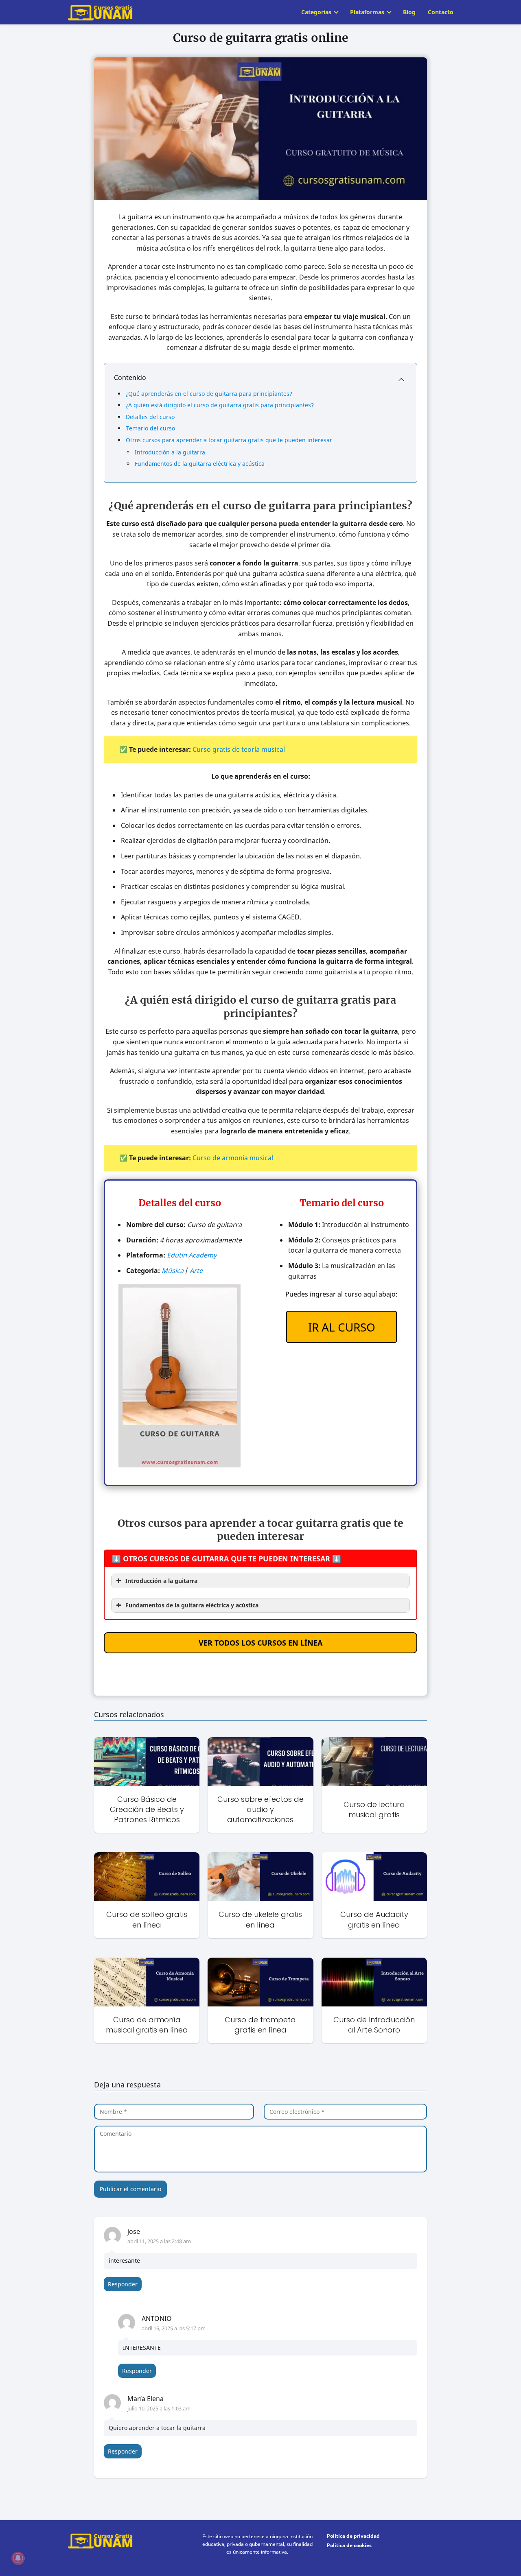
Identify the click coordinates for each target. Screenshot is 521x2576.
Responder (123, 2284)
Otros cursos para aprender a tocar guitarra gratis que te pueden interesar (229, 440)
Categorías (316, 12)
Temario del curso (150, 428)
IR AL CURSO (342, 1327)
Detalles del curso (150, 417)
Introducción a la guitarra (170, 452)
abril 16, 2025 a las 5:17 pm (174, 2328)
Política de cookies (349, 2545)
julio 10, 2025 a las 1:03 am (159, 2408)
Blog (409, 12)
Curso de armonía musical (233, 1158)
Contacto (441, 12)
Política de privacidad (353, 2536)
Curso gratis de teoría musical (239, 749)
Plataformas (367, 12)
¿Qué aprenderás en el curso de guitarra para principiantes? (209, 394)
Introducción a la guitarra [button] (161, 1581)
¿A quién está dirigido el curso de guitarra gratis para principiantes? (220, 405)
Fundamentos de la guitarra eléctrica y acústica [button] (192, 1605)
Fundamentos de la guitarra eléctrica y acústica (200, 464)
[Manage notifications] (18, 2558)
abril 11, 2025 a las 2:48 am (159, 2241)
